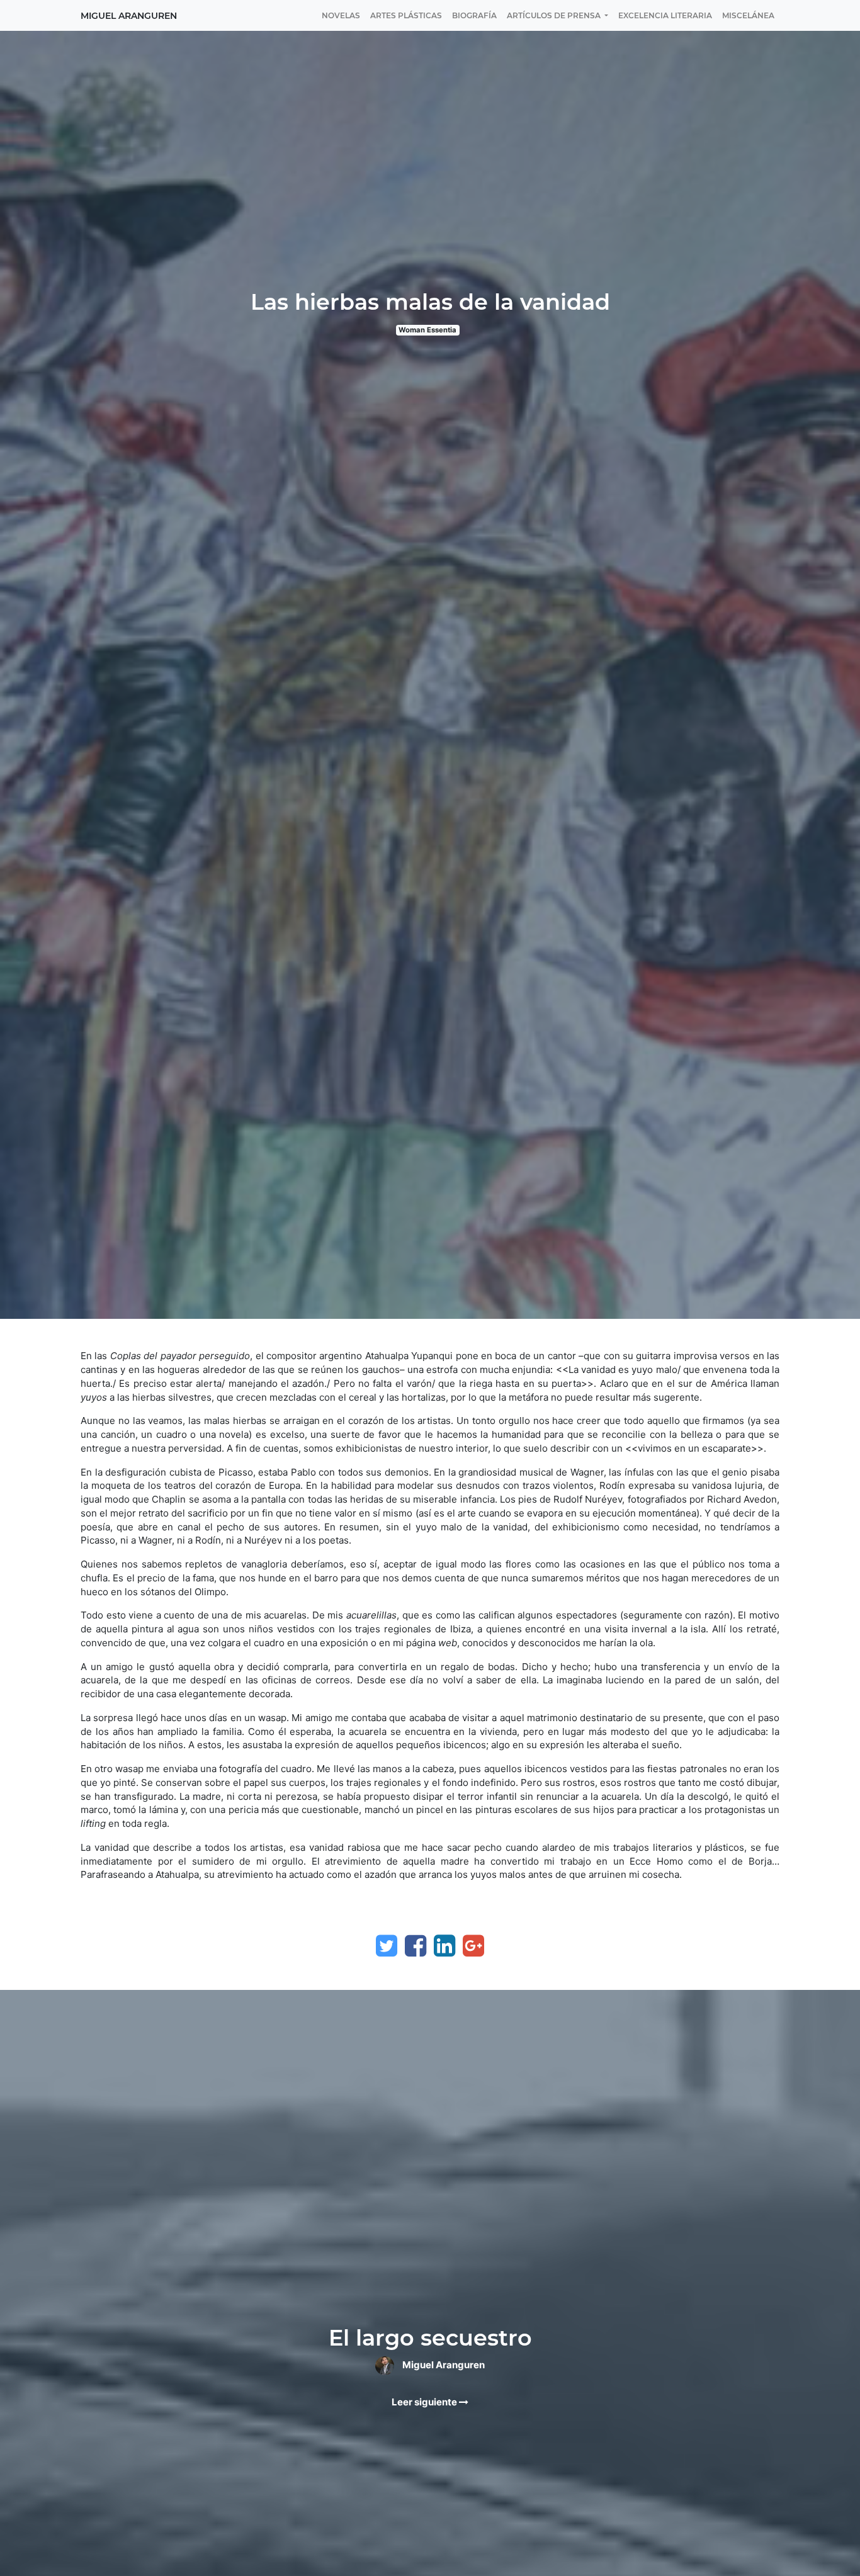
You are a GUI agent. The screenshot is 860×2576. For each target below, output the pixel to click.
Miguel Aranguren (129, 16)
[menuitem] (341, 15)
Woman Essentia (427, 330)
